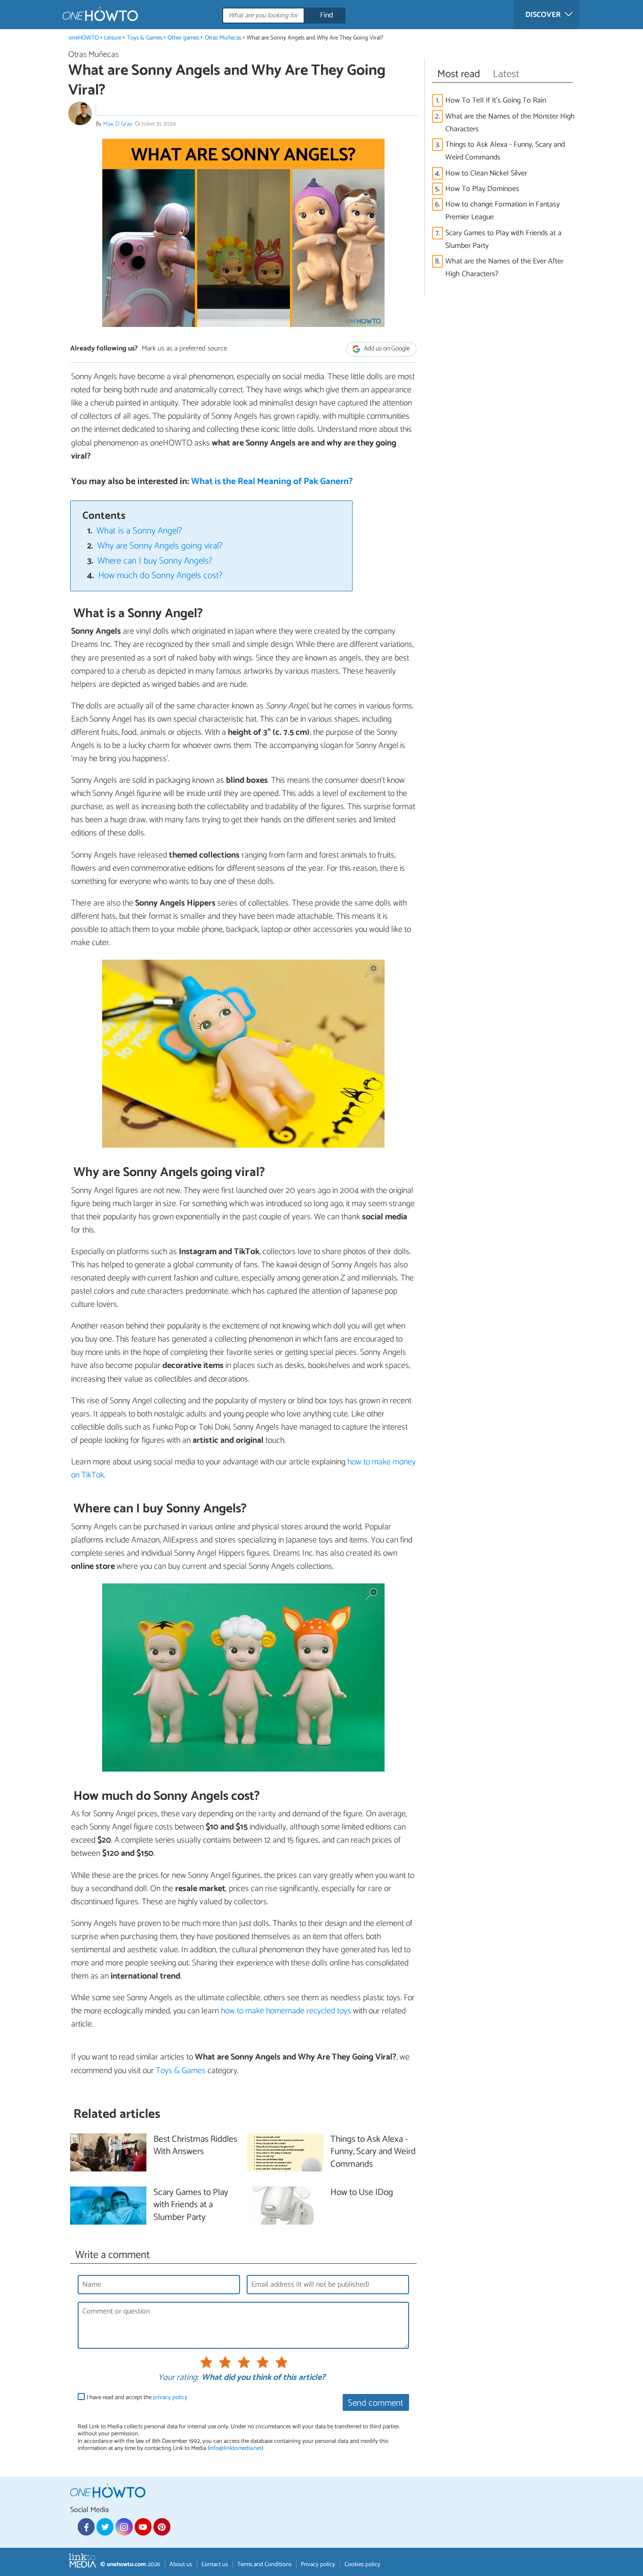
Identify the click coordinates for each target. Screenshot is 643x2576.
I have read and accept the (137, 2397)
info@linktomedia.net (235, 2448)
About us (181, 2564)
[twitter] (105, 2527)
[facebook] (86, 2527)
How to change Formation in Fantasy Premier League (502, 211)
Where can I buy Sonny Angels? (155, 561)
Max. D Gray (118, 124)
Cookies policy (362, 2564)
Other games (183, 38)
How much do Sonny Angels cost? (161, 576)
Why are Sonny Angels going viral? (160, 546)
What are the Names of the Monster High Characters (510, 123)
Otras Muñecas (223, 38)
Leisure (113, 38)
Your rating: (178, 2378)
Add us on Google (386, 349)
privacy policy (170, 2397)
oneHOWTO (84, 38)
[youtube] (143, 2527)
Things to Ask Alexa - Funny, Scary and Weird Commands (505, 151)
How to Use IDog (362, 2193)
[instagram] (124, 2527)
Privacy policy (318, 2564)
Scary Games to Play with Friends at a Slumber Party (503, 239)
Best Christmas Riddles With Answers (195, 2146)
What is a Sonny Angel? (139, 531)
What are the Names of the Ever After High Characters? (504, 268)
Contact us (215, 2564)
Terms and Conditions (264, 2564)
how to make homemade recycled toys (286, 2011)
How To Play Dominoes (482, 189)
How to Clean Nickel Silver (486, 173)
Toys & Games (145, 38)
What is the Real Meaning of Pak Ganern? (272, 481)
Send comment (376, 2403)
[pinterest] (162, 2527)
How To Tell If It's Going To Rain (496, 100)
